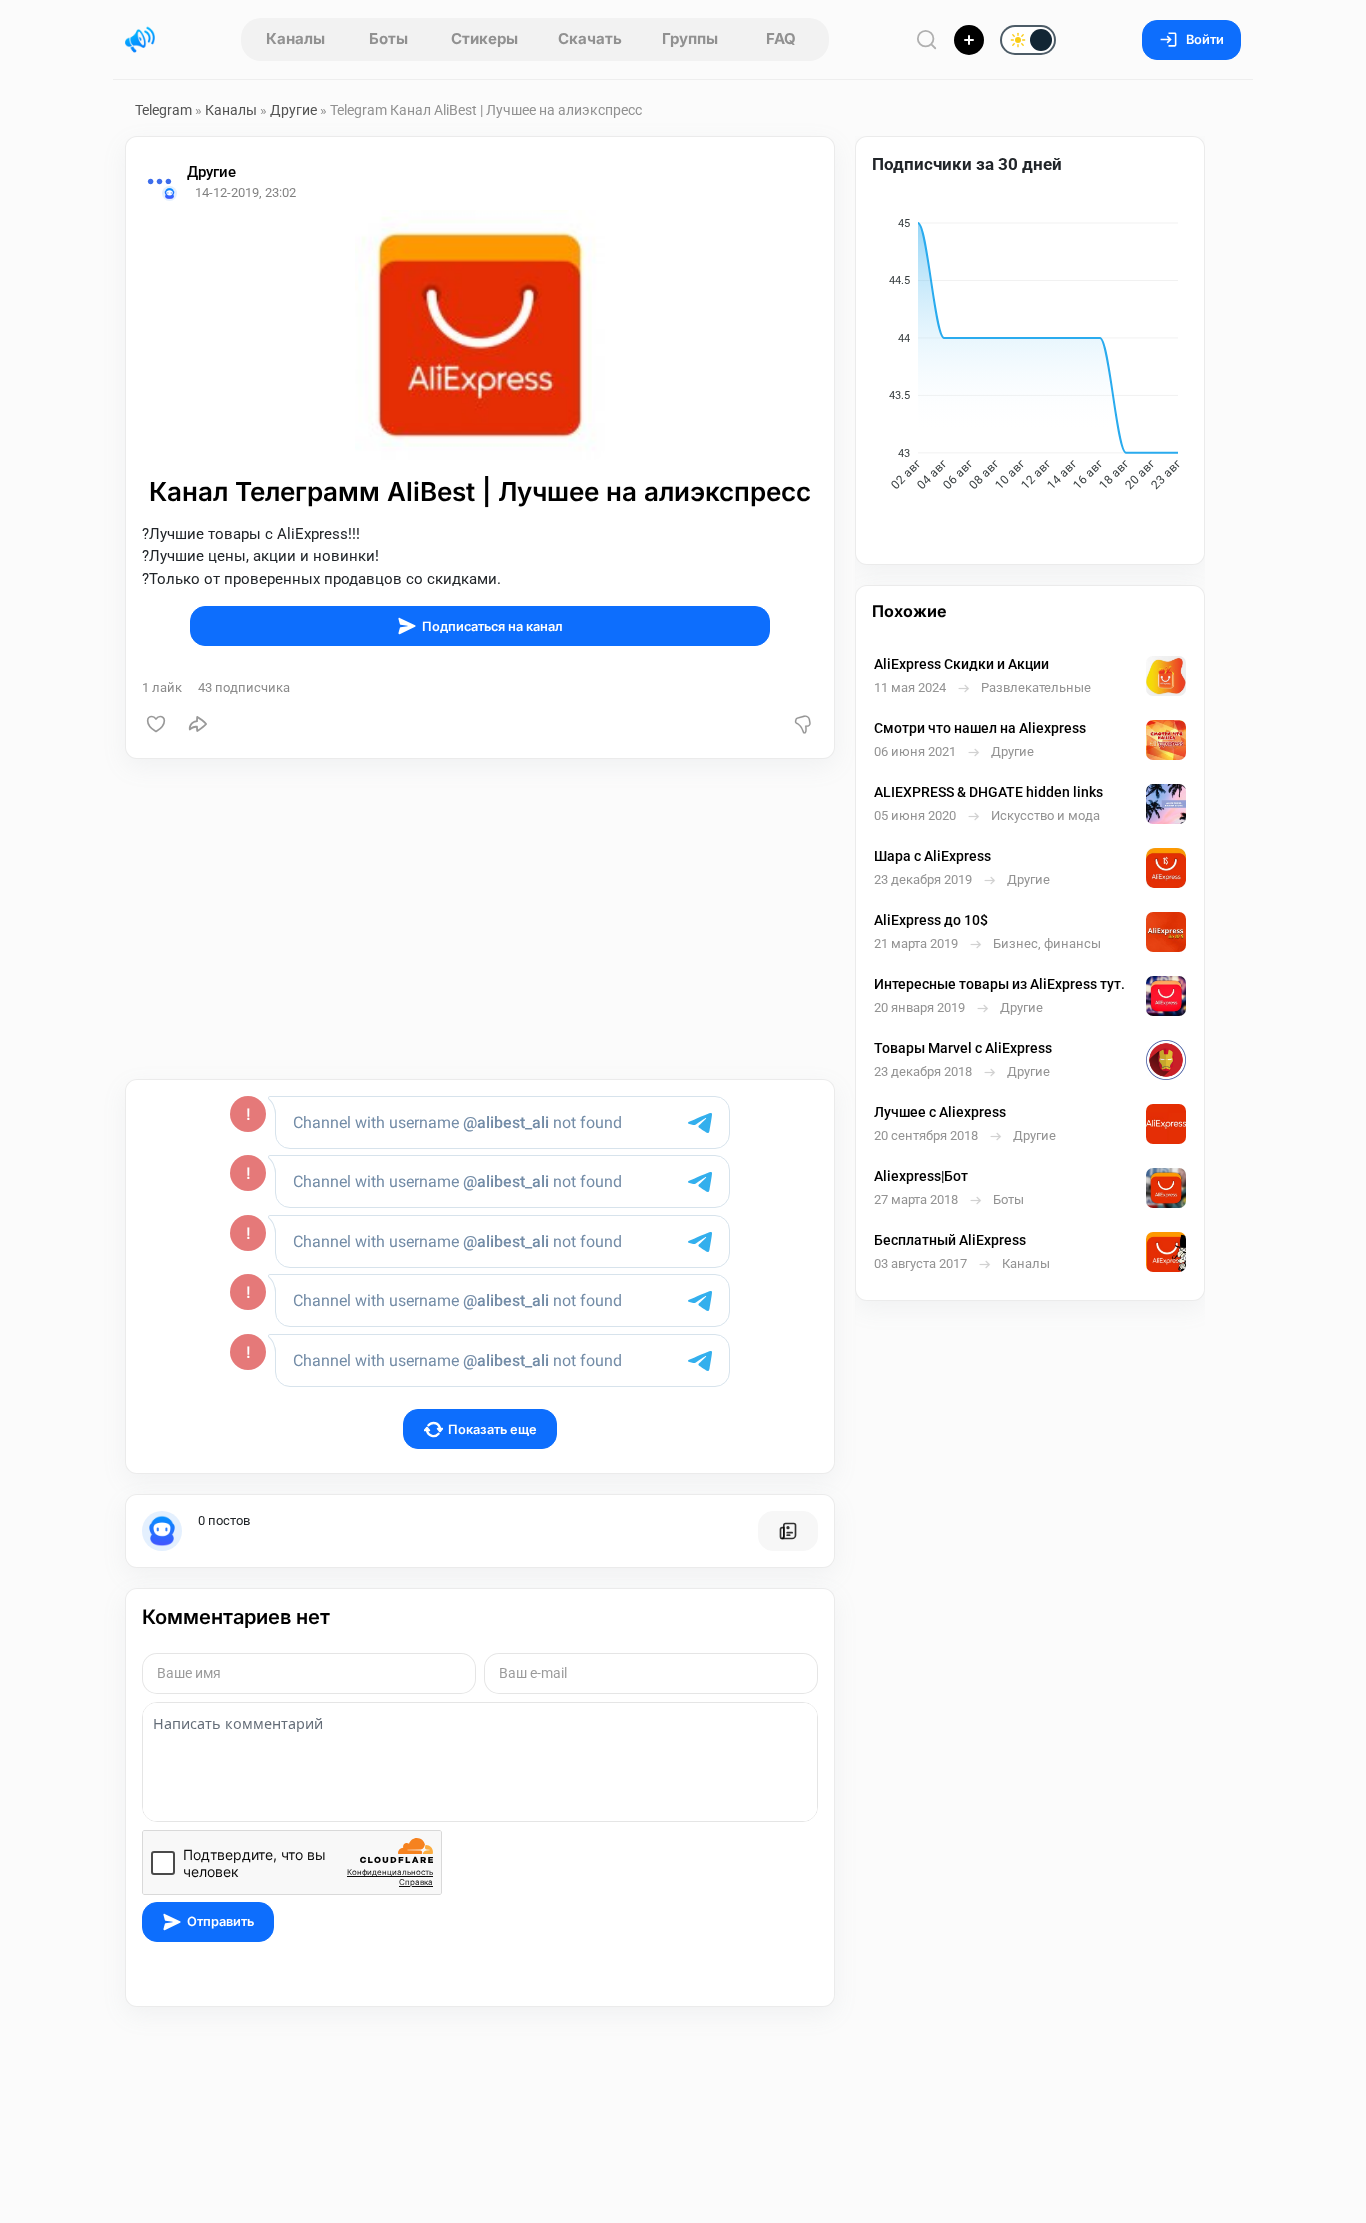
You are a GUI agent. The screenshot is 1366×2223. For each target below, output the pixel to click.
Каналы (295, 38)
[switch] (963, 41)
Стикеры (484, 38)
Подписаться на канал (492, 626)
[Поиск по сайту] (927, 39)
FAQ (781, 38)
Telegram (163, 110)
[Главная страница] (140, 40)
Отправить (220, 1921)
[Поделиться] (198, 724)
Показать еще (492, 1429)
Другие (293, 110)
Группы (690, 38)
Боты (388, 38)
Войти (1205, 39)
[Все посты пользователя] (788, 1531)
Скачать (590, 38)
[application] (1030, 358)
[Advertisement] (480, 919)
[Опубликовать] (969, 40)
